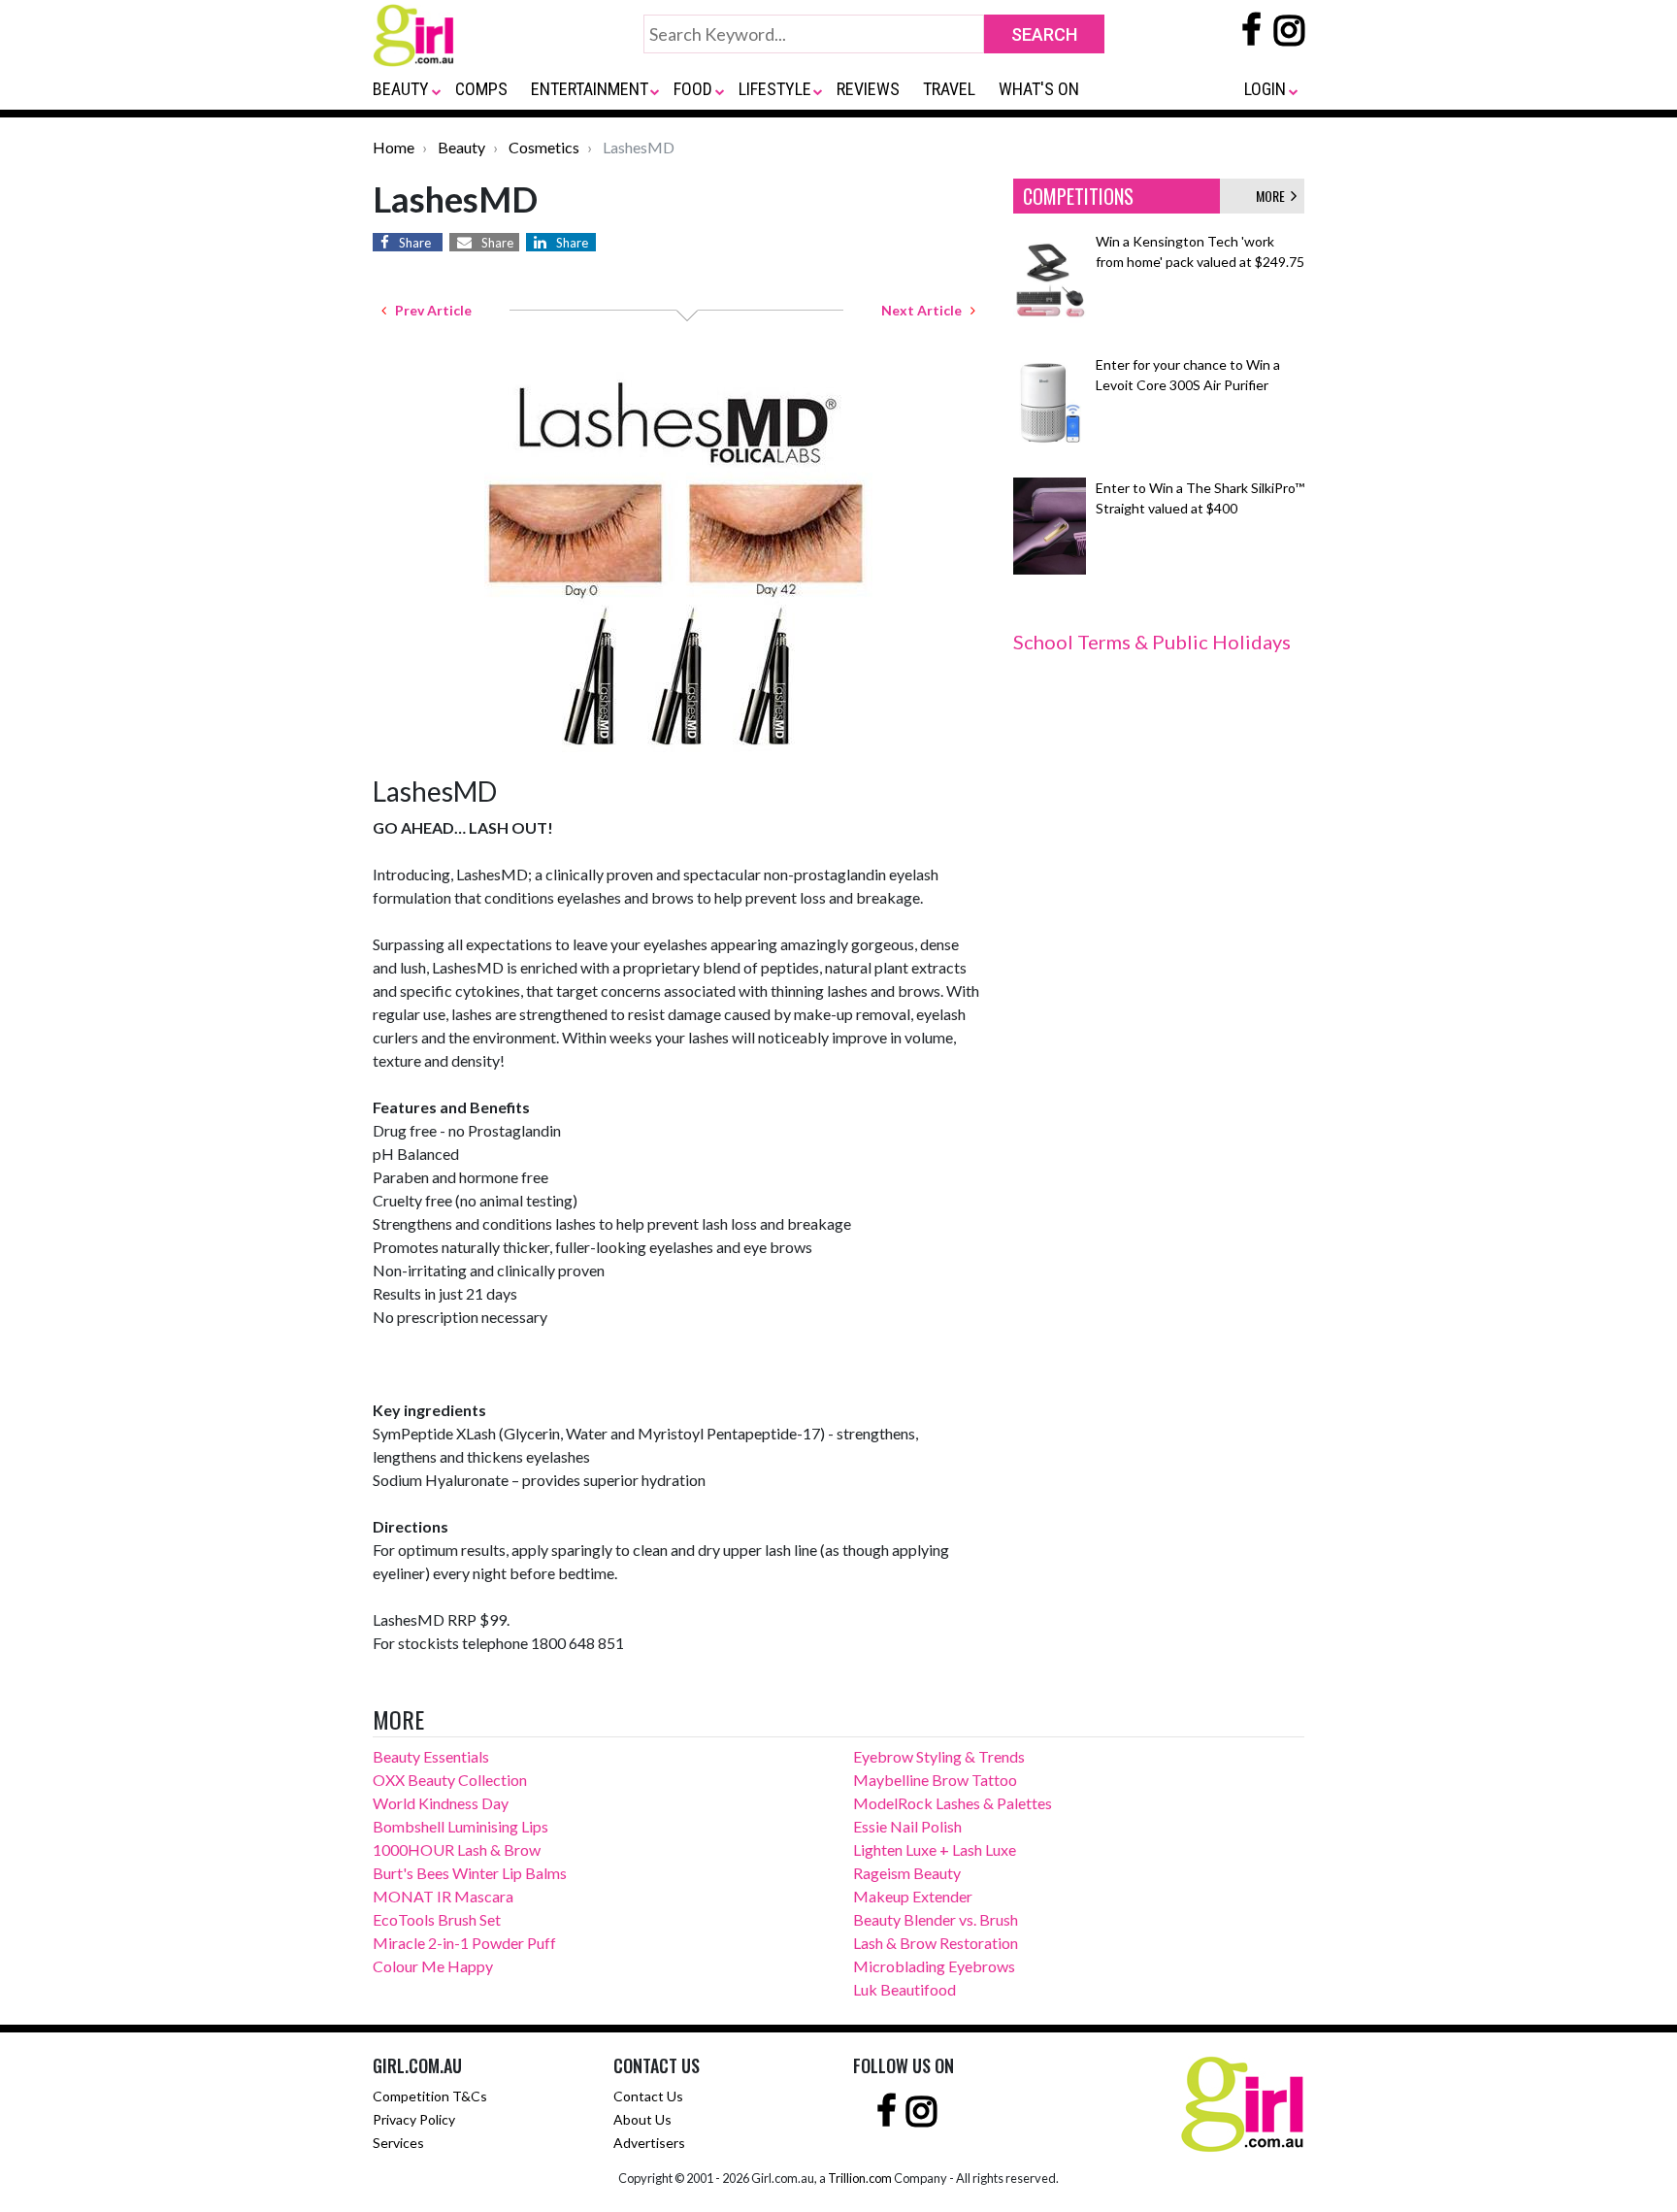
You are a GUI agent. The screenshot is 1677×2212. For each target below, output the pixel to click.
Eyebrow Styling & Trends (939, 1756)
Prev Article (429, 310)
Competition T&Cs (430, 2096)
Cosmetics (544, 147)
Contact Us (648, 2096)
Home (394, 147)
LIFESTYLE (775, 89)
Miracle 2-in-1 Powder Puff (464, 1943)
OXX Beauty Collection (450, 1780)
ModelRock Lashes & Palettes (953, 1803)
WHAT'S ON (1039, 89)
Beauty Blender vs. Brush (936, 1919)
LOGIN (1265, 89)
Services (398, 2143)
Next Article (926, 310)
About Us (642, 2119)
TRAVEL (949, 89)
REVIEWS (868, 89)
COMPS (481, 89)
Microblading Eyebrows (934, 1966)
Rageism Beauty (907, 1873)
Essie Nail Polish (907, 1826)
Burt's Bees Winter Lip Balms (470, 1873)
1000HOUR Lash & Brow (457, 1849)
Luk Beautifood (904, 1989)
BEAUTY (401, 89)
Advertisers (649, 2143)
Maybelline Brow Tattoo (935, 1780)
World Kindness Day (441, 1803)
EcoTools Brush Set (437, 1919)
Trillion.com (860, 2178)
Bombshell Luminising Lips (460, 1826)
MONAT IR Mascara (443, 1896)
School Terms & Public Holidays (1152, 642)
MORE (1273, 196)
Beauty (461, 147)
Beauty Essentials (431, 1756)
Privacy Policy (414, 2119)
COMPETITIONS (1078, 196)
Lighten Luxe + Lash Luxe (935, 1849)
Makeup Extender (913, 1896)
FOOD (693, 89)
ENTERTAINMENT (590, 89)
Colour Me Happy (433, 1966)
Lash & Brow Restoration (936, 1943)
